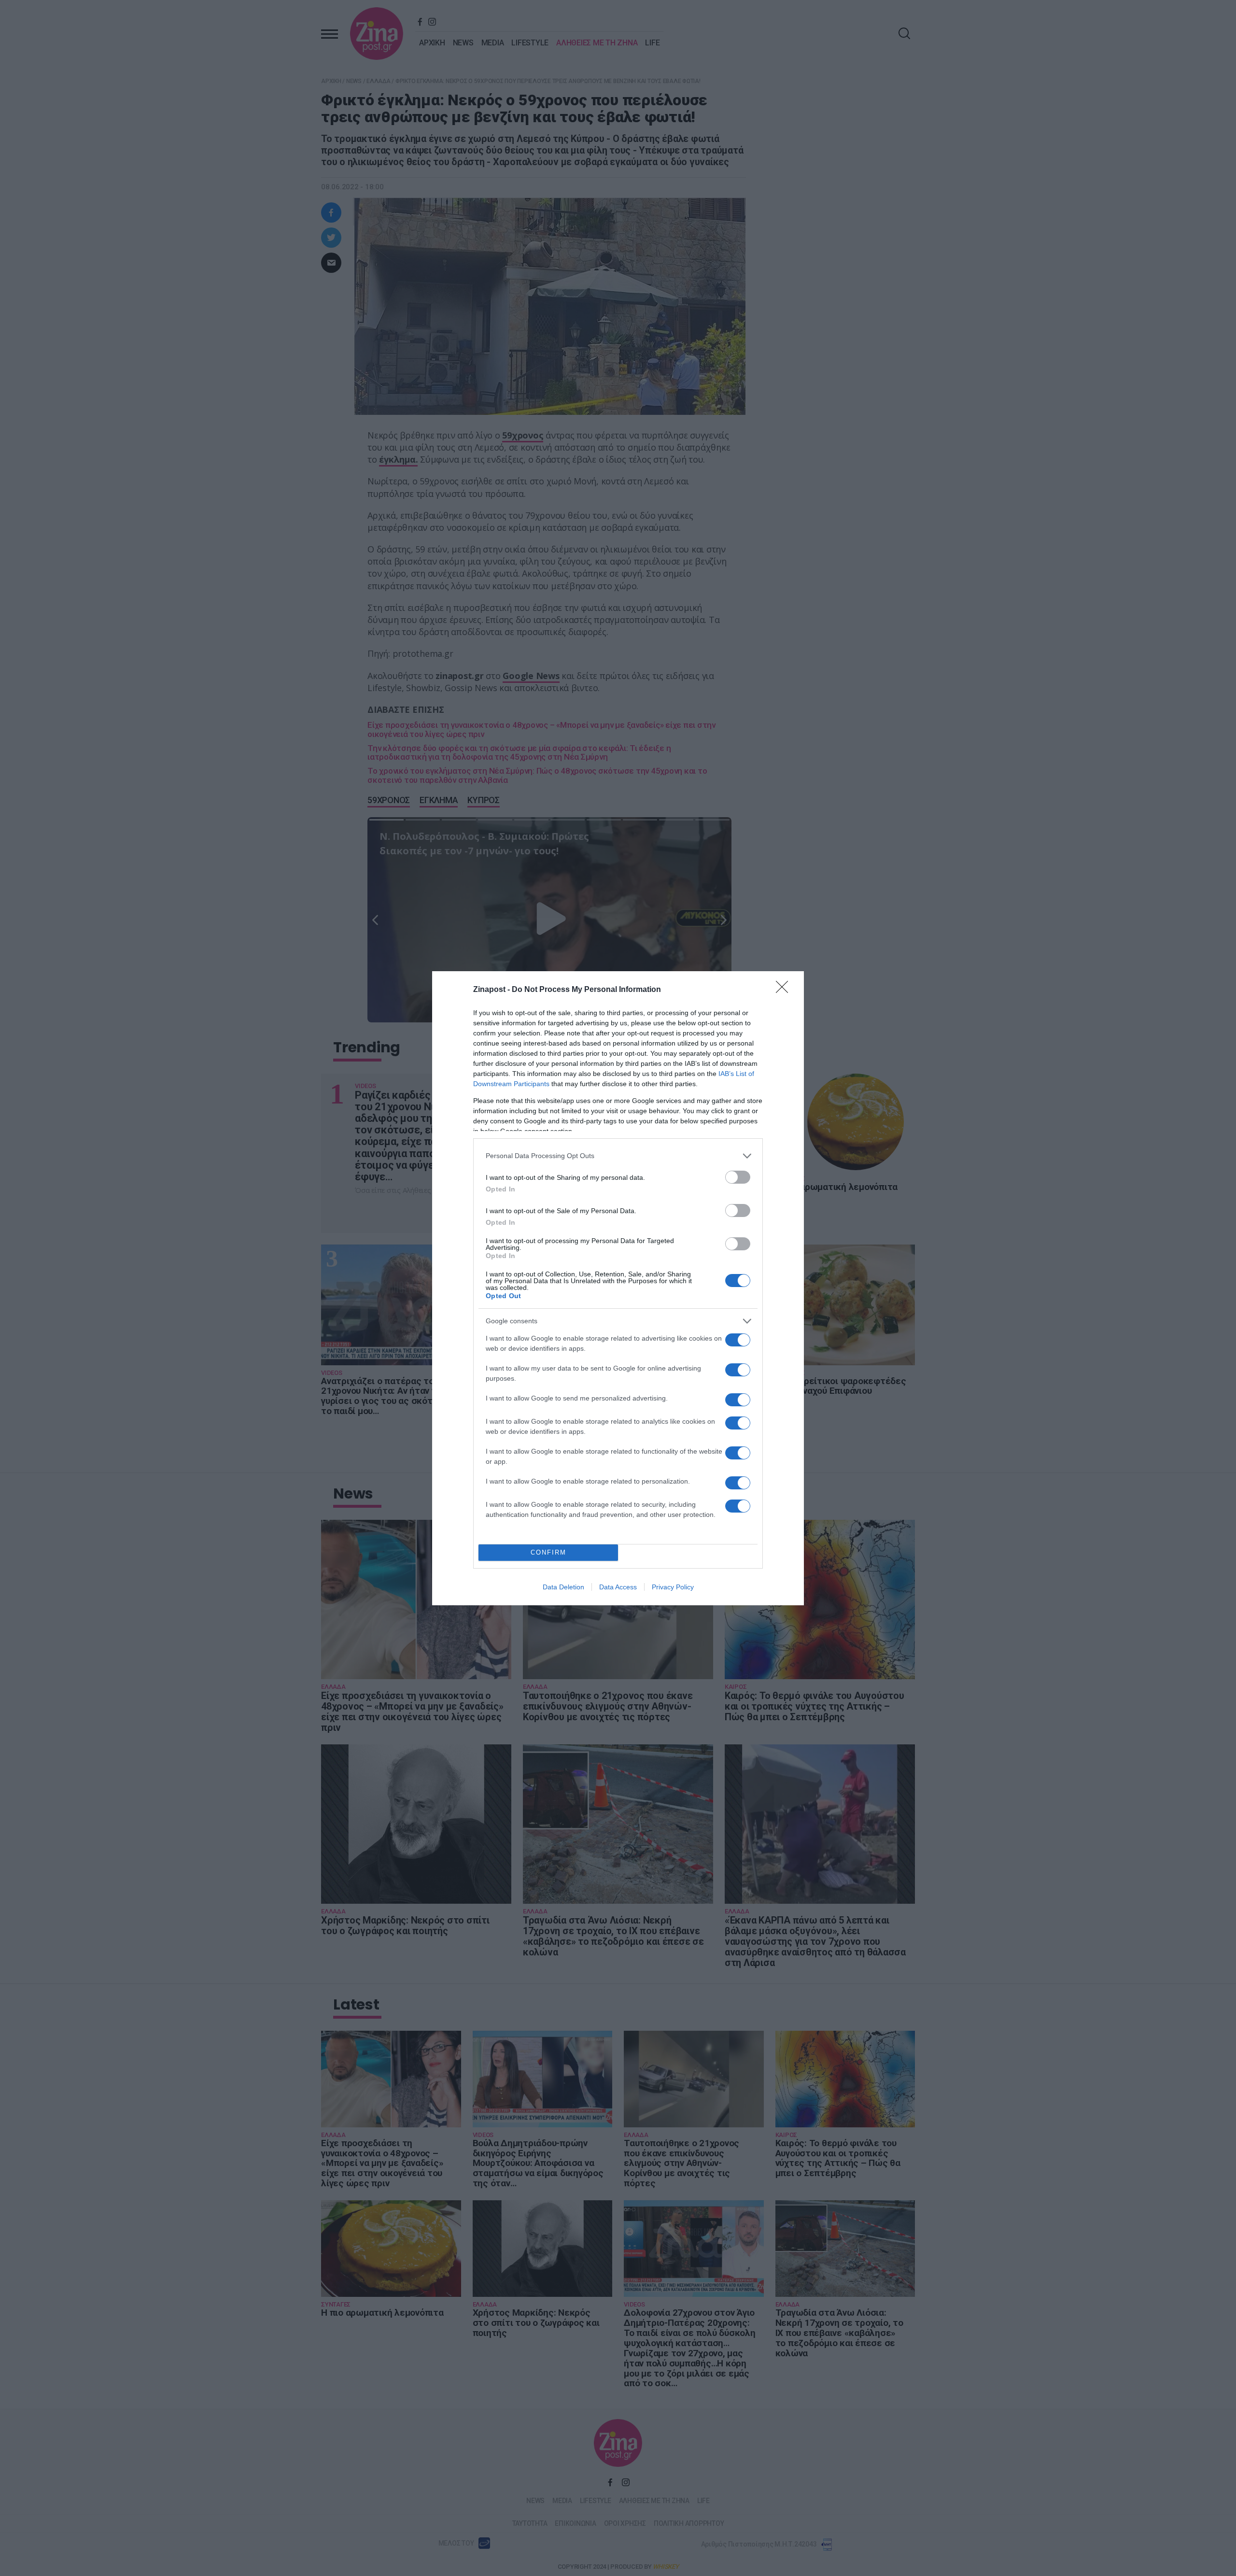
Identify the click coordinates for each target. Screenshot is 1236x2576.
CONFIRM (548, 1552)
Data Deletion (563, 1587)
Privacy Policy (673, 1587)
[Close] (785, 990)
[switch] (738, 1177)
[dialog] (618, 1288)
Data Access (618, 1587)
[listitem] (618, 1156)
